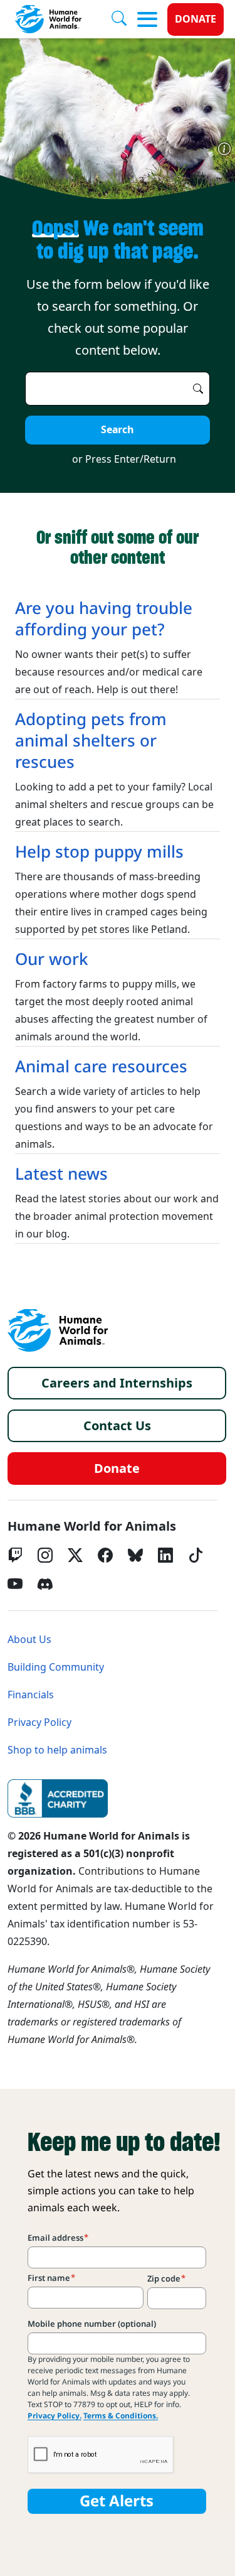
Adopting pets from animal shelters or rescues (91, 741)
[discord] (45, 1584)
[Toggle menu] (147, 19)
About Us (29, 1640)
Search (118, 430)
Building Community (56, 1667)
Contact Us (117, 1426)
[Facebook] (105, 1555)
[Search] (124, 19)
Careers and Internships (117, 1383)
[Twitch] (15, 1555)
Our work (52, 959)
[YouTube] (15, 1584)
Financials (31, 1695)
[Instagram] (45, 1555)
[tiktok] (196, 1555)
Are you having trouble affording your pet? (104, 619)
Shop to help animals (57, 1750)
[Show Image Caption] (224, 149)
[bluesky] (135, 1555)
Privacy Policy (39, 1722)
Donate (196, 19)
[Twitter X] (75, 1555)
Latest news (61, 1174)
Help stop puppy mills (99, 852)
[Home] (58, 1330)
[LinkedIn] (165, 1555)
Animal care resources (101, 1067)
